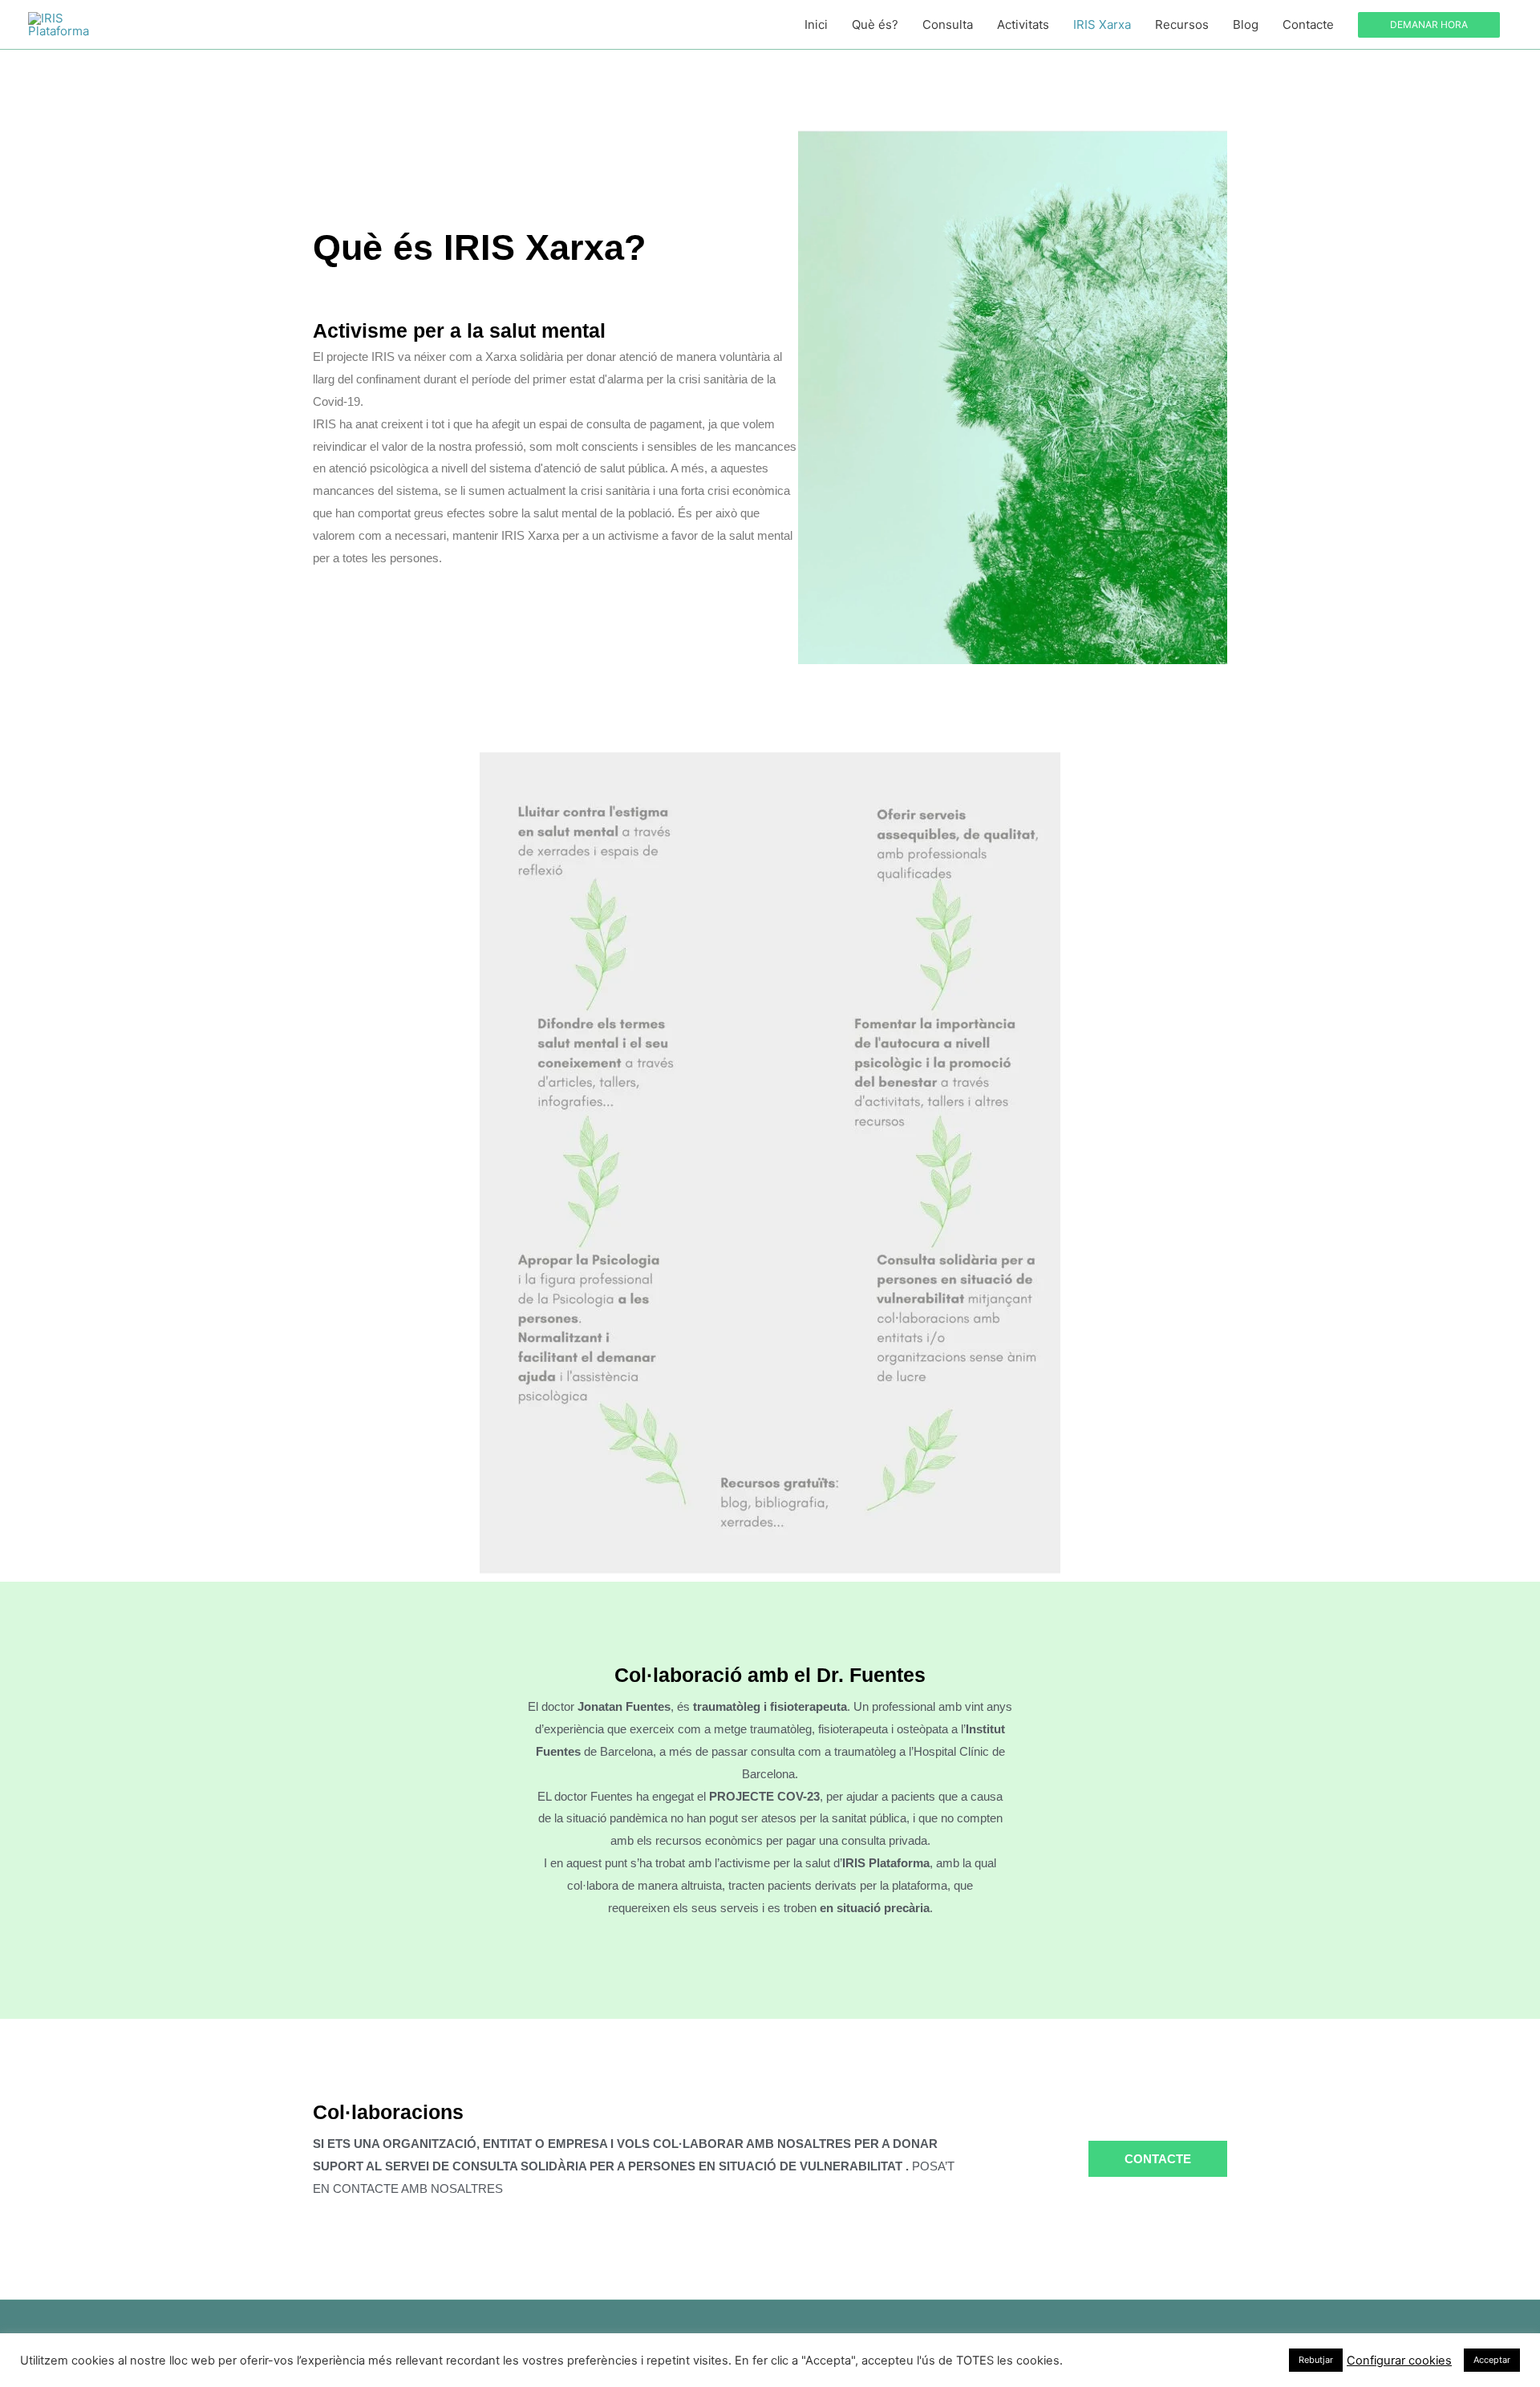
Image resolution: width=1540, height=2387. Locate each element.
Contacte (1308, 24)
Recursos (1182, 24)
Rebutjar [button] (1316, 2360)
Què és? (875, 24)
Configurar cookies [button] (1399, 2361)
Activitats (1023, 24)
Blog (1246, 24)
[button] (1429, 25)
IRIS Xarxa (1102, 24)
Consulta (948, 24)
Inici (816, 24)
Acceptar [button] (1492, 2360)
